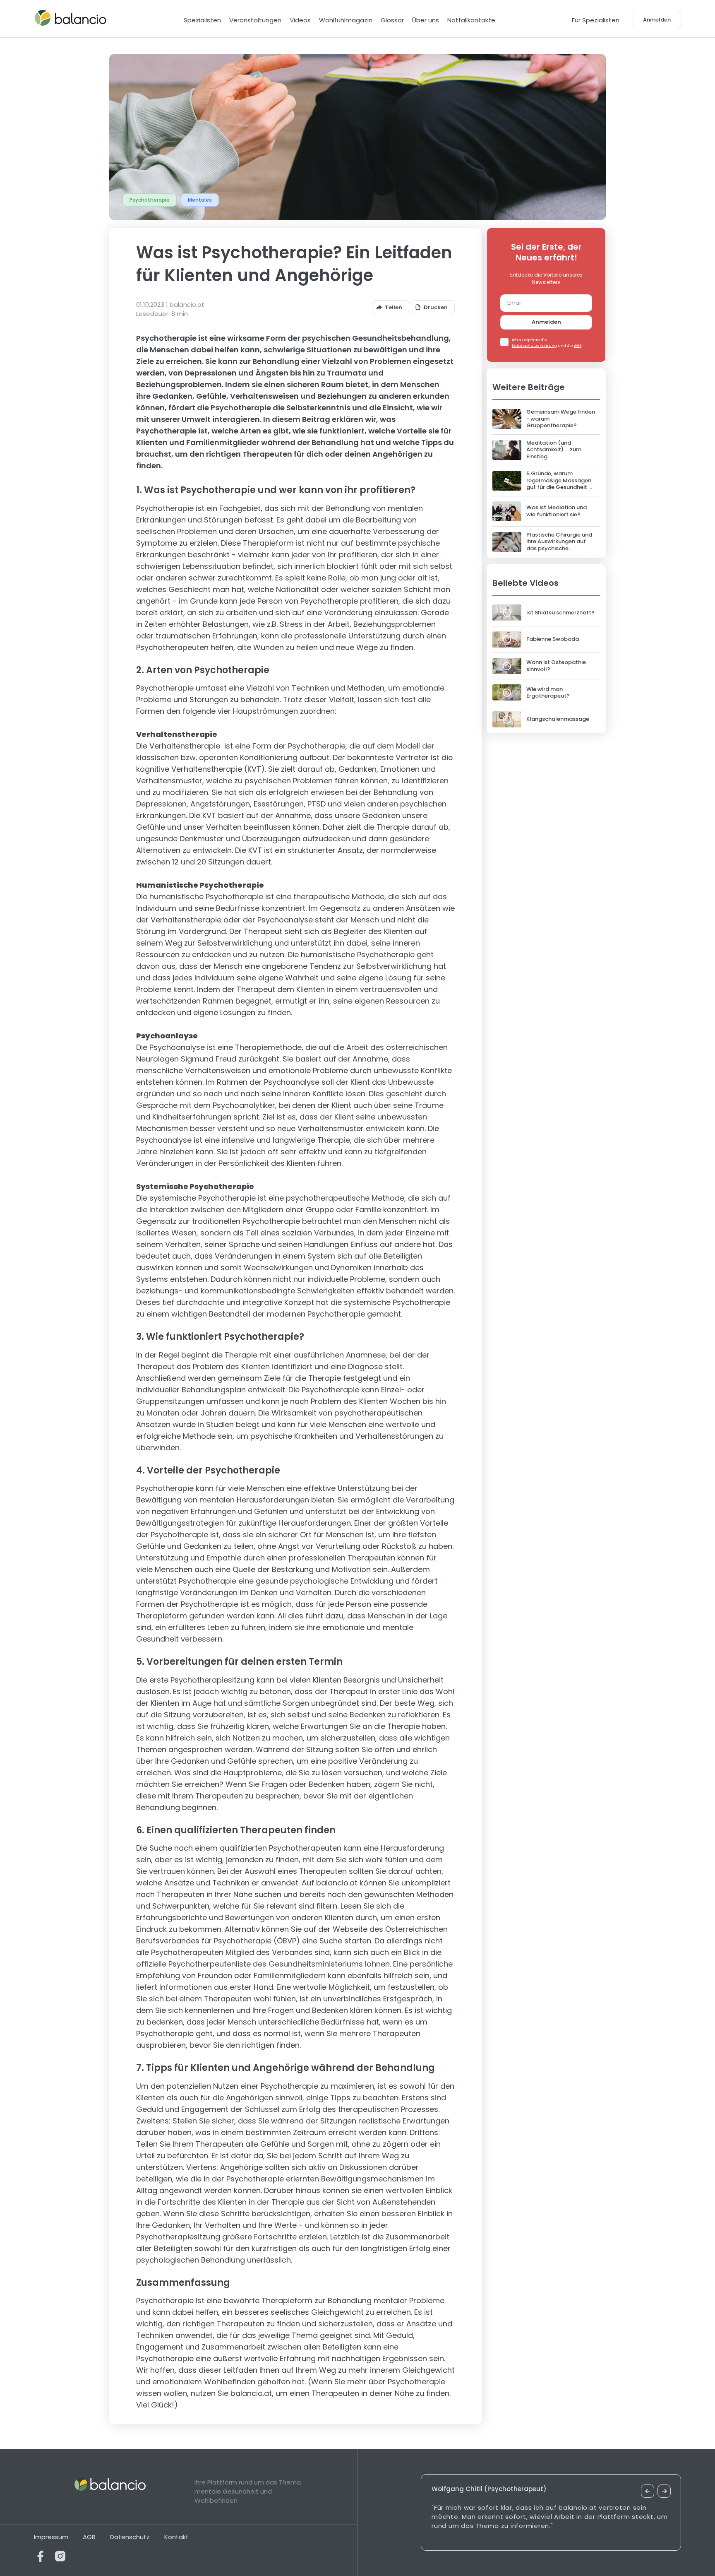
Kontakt (176, 2537)
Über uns (426, 20)
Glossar (392, 20)
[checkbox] (504, 342)
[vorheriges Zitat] (648, 2491)
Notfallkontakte (471, 20)
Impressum (51, 2537)
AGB (578, 346)
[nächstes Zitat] (664, 2491)
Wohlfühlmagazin (346, 20)
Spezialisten (202, 20)
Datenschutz (130, 2537)
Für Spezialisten (596, 20)
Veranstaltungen (255, 20)
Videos (300, 20)
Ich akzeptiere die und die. (547, 343)
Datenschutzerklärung (534, 346)
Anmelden (546, 322)
